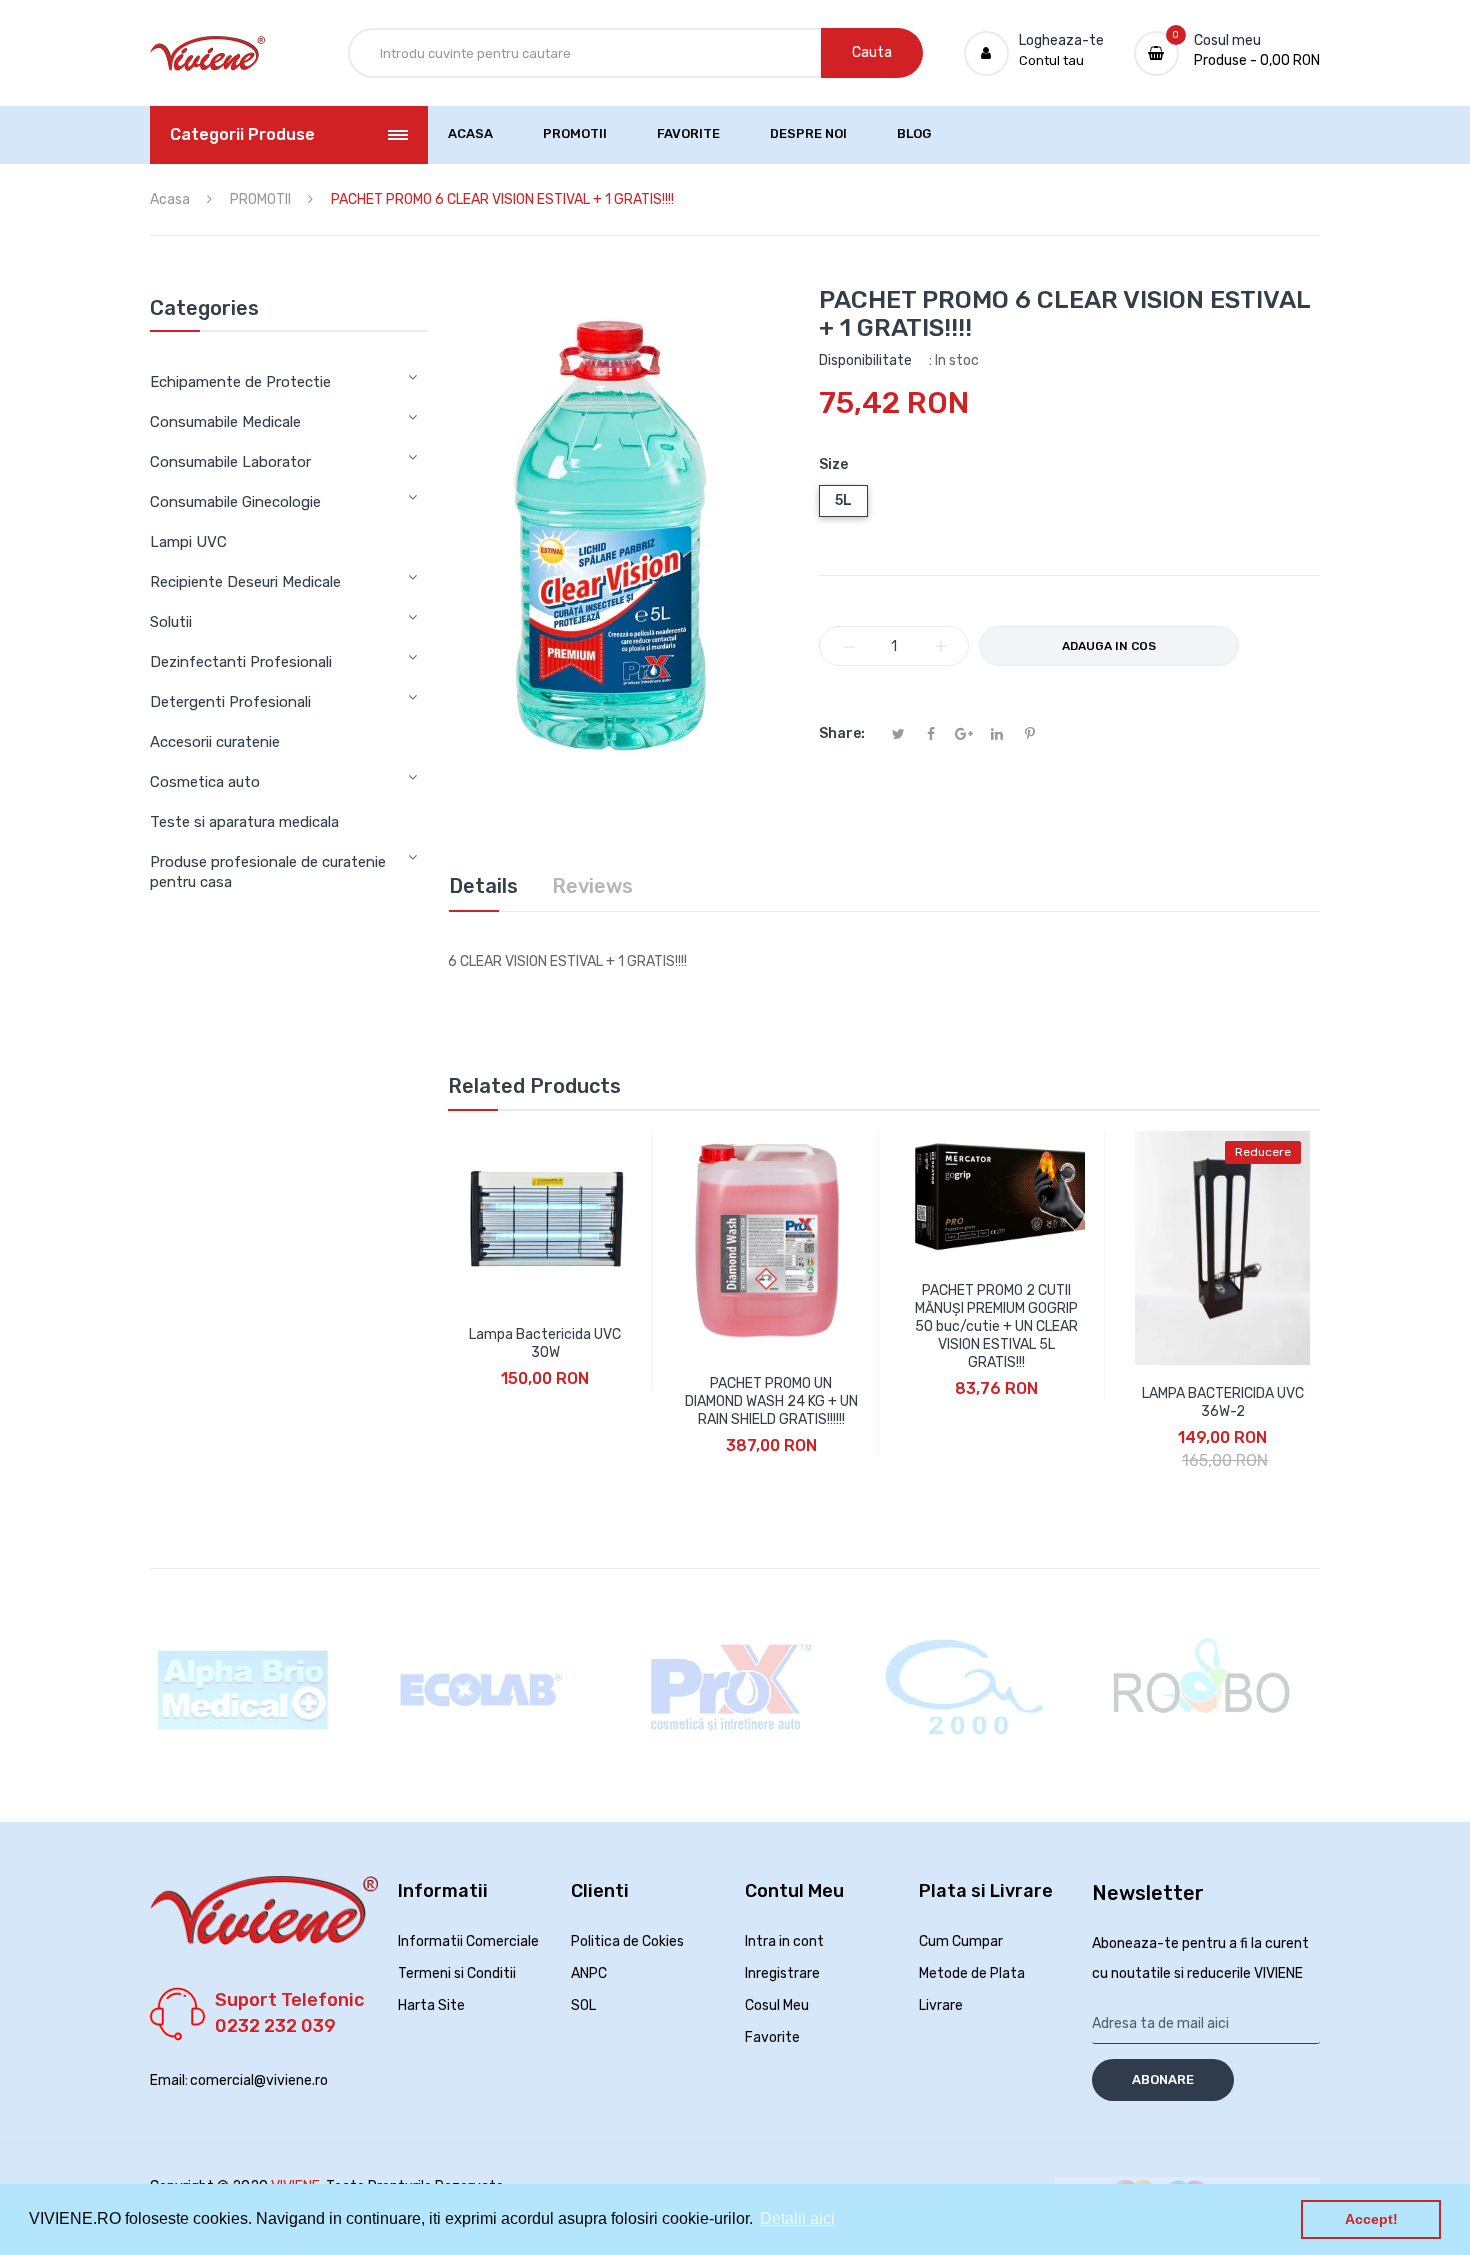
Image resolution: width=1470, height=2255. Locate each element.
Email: (169, 2080)
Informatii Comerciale (468, 1941)
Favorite (772, 2037)
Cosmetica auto (205, 782)
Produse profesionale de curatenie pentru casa (268, 872)
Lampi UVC (188, 542)
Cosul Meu (777, 2005)
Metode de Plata (972, 1973)
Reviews (592, 886)
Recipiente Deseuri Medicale (245, 582)
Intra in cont (784, 1941)
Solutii (171, 622)
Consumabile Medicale (225, 422)
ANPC (589, 1973)
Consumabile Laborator (230, 462)
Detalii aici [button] (797, 2218)
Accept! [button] (1371, 2219)
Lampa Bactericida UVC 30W (545, 1343)
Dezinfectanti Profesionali (241, 662)
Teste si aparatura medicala (244, 822)
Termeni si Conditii (457, 1973)
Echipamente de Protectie (240, 382)
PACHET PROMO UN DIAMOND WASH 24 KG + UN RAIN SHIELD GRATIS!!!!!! (771, 1401)
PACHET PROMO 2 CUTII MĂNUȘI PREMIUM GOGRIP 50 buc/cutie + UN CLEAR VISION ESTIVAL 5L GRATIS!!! (996, 1326)
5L (843, 500)
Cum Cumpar (961, 1941)
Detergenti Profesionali (230, 702)
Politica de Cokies (627, 1941)
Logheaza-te (1061, 40)
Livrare (941, 2005)
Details (483, 886)
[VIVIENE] (207, 53)
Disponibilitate (865, 360)
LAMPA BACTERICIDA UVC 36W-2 (1223, 1402)
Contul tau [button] (1051, 60)
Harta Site (431, 2005)
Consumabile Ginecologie (235, 502)
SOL (583, 2005)
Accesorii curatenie (215, 742)
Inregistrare (782, 1973)
